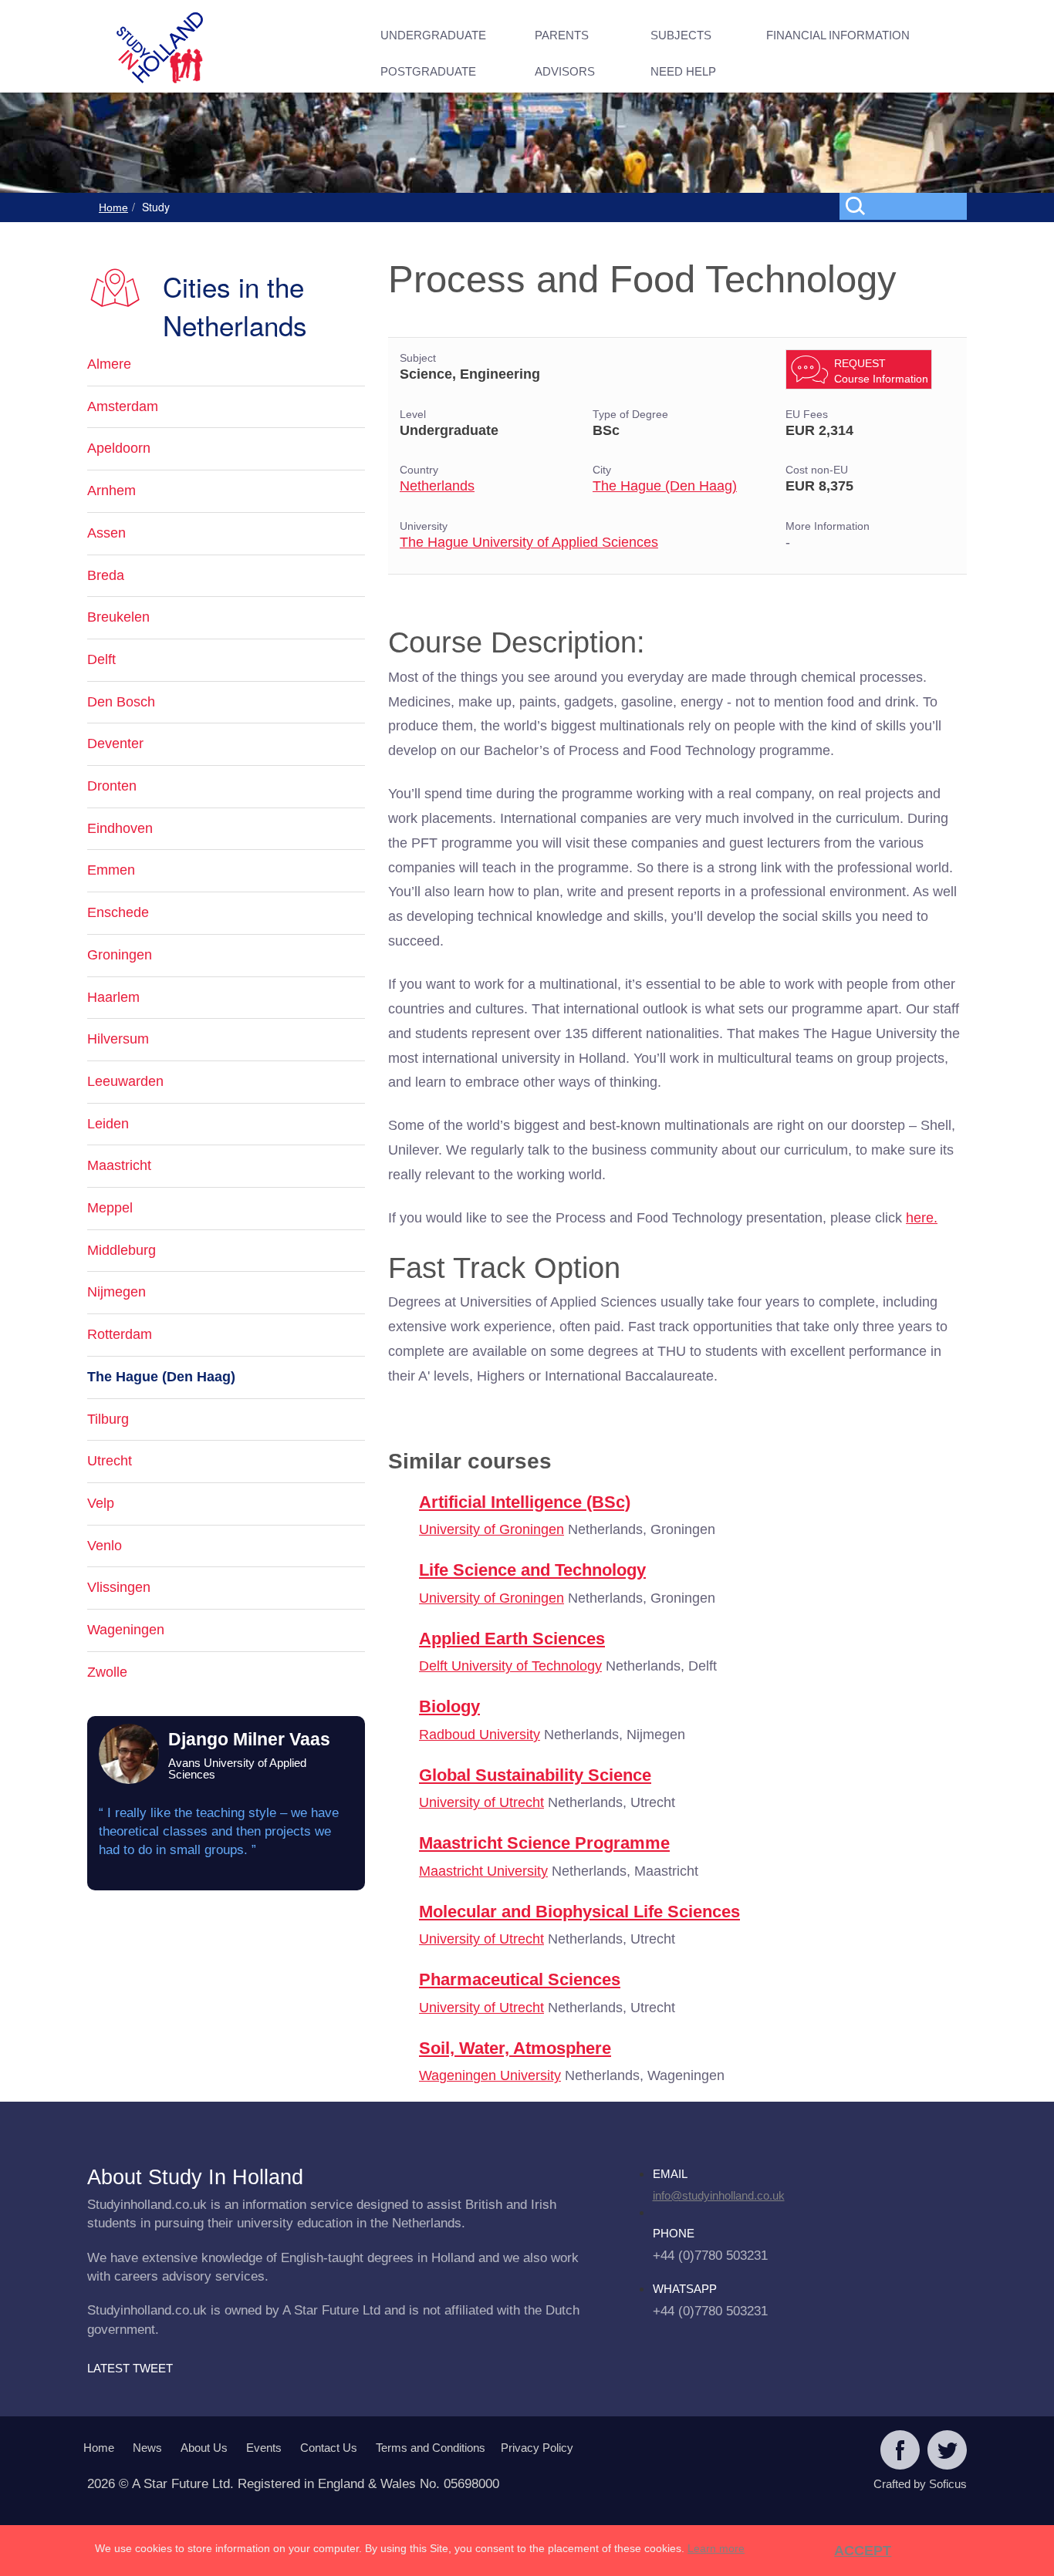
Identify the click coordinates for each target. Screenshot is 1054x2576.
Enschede (118, 912)
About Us (204, 2448)
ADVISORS (565, 71)
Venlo (105, 1546)
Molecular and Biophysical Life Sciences (579, 1912)
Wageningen (126, 1630)
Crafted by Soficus (920, 2484)
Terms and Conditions (431, 2448)
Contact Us (329, 2448)
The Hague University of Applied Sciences (529, 542)
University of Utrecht (481, 1802)
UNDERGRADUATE (433, 35)
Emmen (111, 870)
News (147, 2448)
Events (264, 2448)
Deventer (115, 743)
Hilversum (118, 1039)
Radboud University (480, 1735)
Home (113, 207)
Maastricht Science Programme (544, 1843)
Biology (449, 1706)
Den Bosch (121, 702)
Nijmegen (117, 1292)
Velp (101, 1503)
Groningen (120, 955)
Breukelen (118, 617)
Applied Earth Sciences (512, 1639)
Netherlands (437, 486)
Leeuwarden (125, 1081)
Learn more (716, 2548)
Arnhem (111, 491)
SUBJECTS (681, 35)
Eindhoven (120, 828)
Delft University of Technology (510, 1666)
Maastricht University (483, 1871)
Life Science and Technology (532, 1570)
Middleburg (122, 1250)
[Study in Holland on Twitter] (947, 2452)
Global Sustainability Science (535, 1775)
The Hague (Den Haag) (665, 486)
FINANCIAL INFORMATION (838, 35)
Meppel (110, 1208)
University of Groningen (492, 1529)
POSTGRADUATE (428, 71)
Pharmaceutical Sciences (520, 1979)
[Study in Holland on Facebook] (900, 2452)
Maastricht (119, 1165)
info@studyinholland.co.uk (719, 2195)
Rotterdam (120, 1334)
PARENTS (562, 35)
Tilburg (108, 1419)
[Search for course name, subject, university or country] (906, 205)
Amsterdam (123, 406)
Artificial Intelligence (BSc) (525, 1502)
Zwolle (107, 1672)
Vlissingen (119, 1587)
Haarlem (113, 997)
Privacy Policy (537, 2448)
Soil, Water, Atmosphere (515, 2048)
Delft (101, 659)
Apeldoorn (119, 448)
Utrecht (110, 1461)
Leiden (108, 1124)
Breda (106, 575)
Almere (109, 364)
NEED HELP (683, 71)
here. (922, 1218)
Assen (106, 533)
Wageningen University (490, 2075)
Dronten (112, 786)
